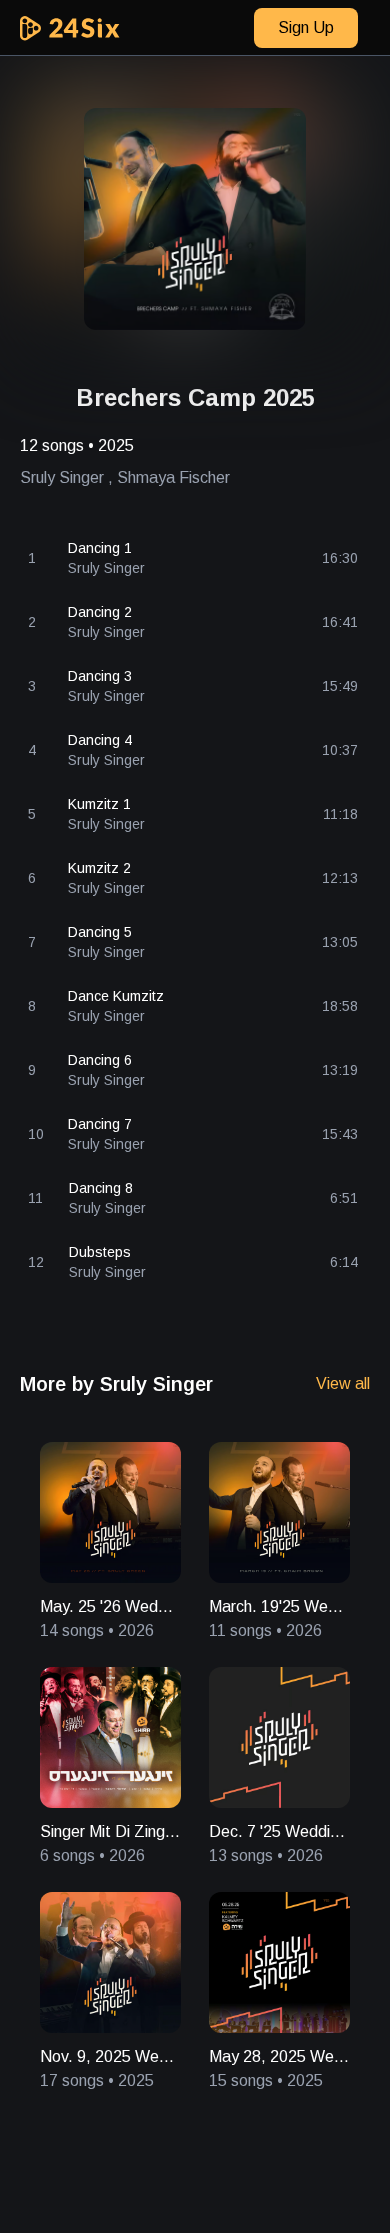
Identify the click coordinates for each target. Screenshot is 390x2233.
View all (343, 1383)
